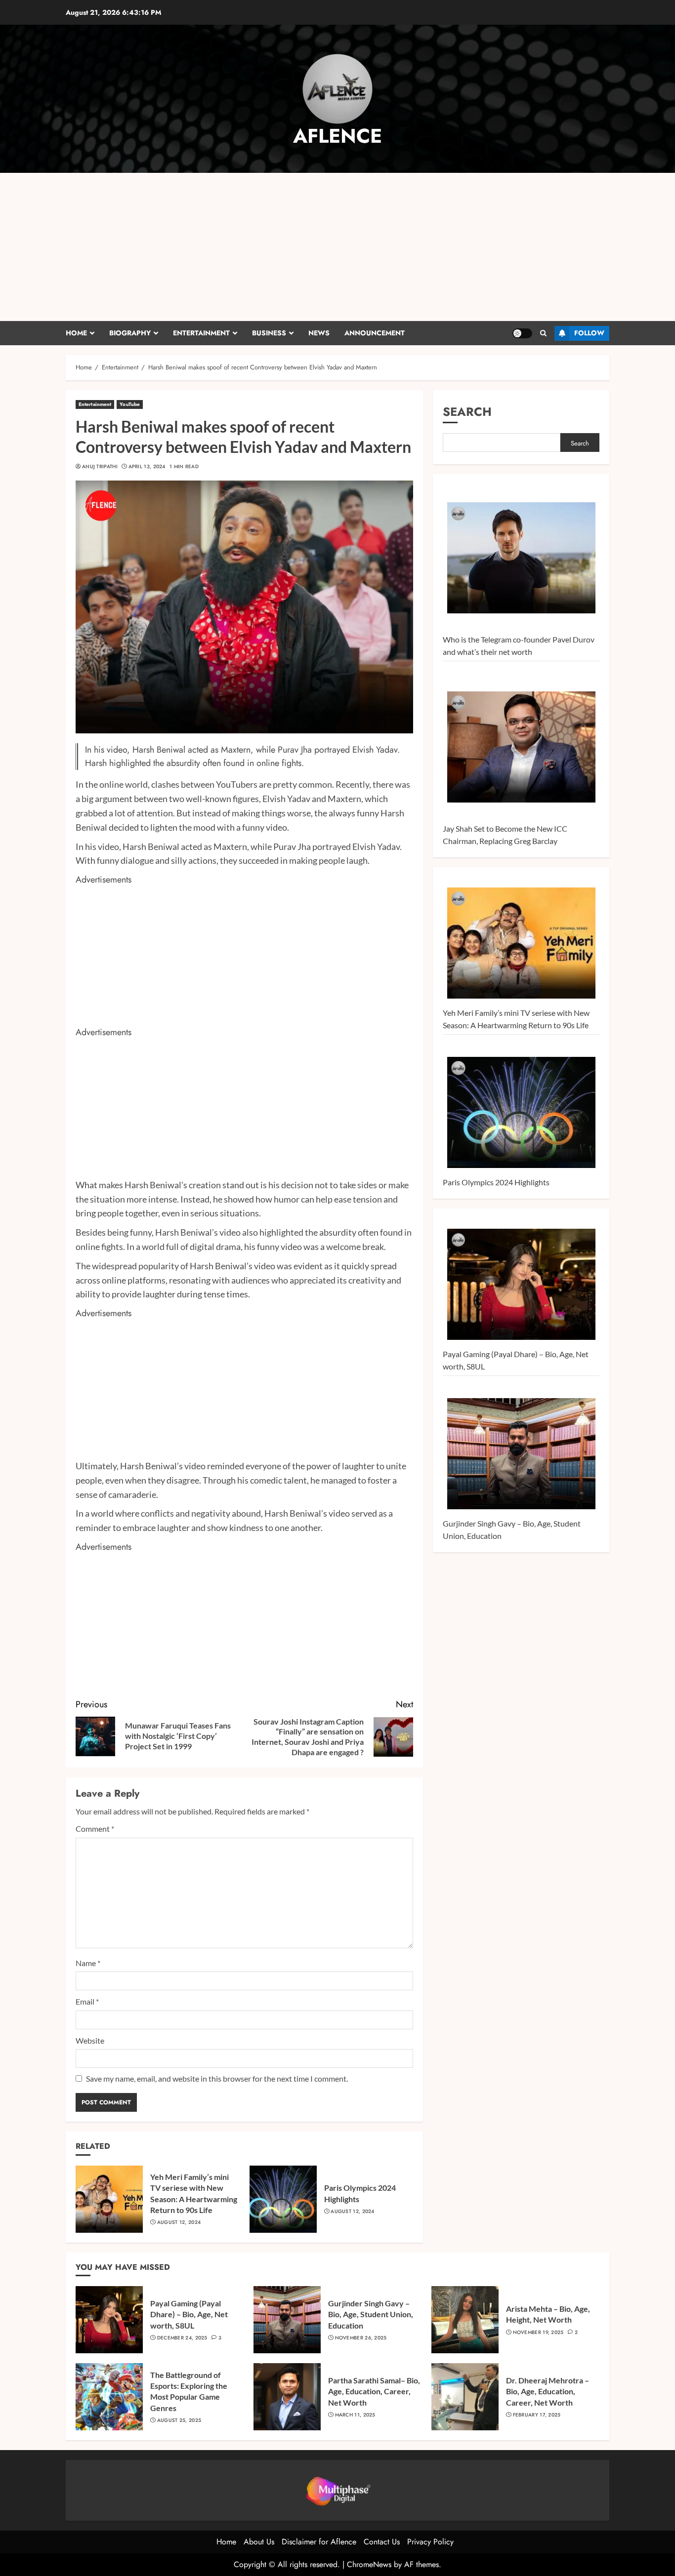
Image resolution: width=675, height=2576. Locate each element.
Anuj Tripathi (100, 467)
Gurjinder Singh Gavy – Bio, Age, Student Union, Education (371, 2314)
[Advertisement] (337, 247)
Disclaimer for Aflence (319, 2542)
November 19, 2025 (538, 2333)
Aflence (337, 136)
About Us (259, 2542)
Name (88, 1963)
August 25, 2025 (179, 2420)
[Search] (543, 333)
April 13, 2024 (147, 467)
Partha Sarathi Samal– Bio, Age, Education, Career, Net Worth (374, 2391)
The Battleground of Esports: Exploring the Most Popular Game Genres (189, 2391)
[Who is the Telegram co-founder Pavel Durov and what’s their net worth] (521, 558)
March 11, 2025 (355, 2415)
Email (87, 2001)
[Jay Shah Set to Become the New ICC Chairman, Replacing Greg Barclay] (521, 747)
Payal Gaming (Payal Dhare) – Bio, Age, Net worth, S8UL (189, 2314)
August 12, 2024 (179, 2222)
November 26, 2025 (361, 2338)
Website (90, 2040)
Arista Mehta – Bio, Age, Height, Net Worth (548, 2314)
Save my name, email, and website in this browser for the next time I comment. (217, 2078)
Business (269, 333)
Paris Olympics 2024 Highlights (496, 1182)
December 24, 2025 (182, 2338)
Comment (95, 1829)
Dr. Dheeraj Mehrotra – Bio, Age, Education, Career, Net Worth (548, 2391)
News (319, 333)
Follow (589, 333)
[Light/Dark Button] (522, 333)
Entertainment (201, 333)
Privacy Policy (430, 2542)
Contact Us (382, 2542)
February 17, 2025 (537, 2415)
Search (467, 412)
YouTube (130, 404)
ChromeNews (369, 2564)
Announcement (375, 333)
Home (76, 333)
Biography (130, 333)
